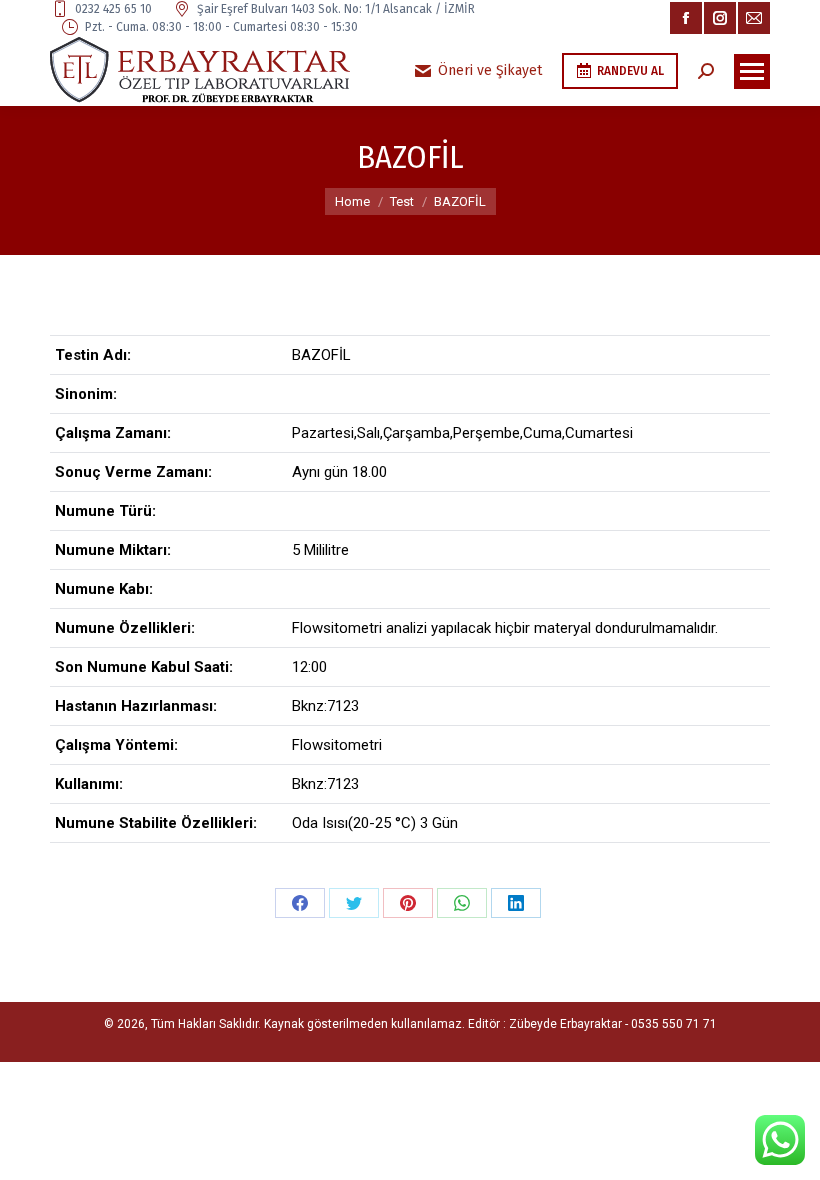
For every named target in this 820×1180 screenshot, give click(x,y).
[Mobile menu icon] (752, 71)
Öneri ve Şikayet (490, 70)
